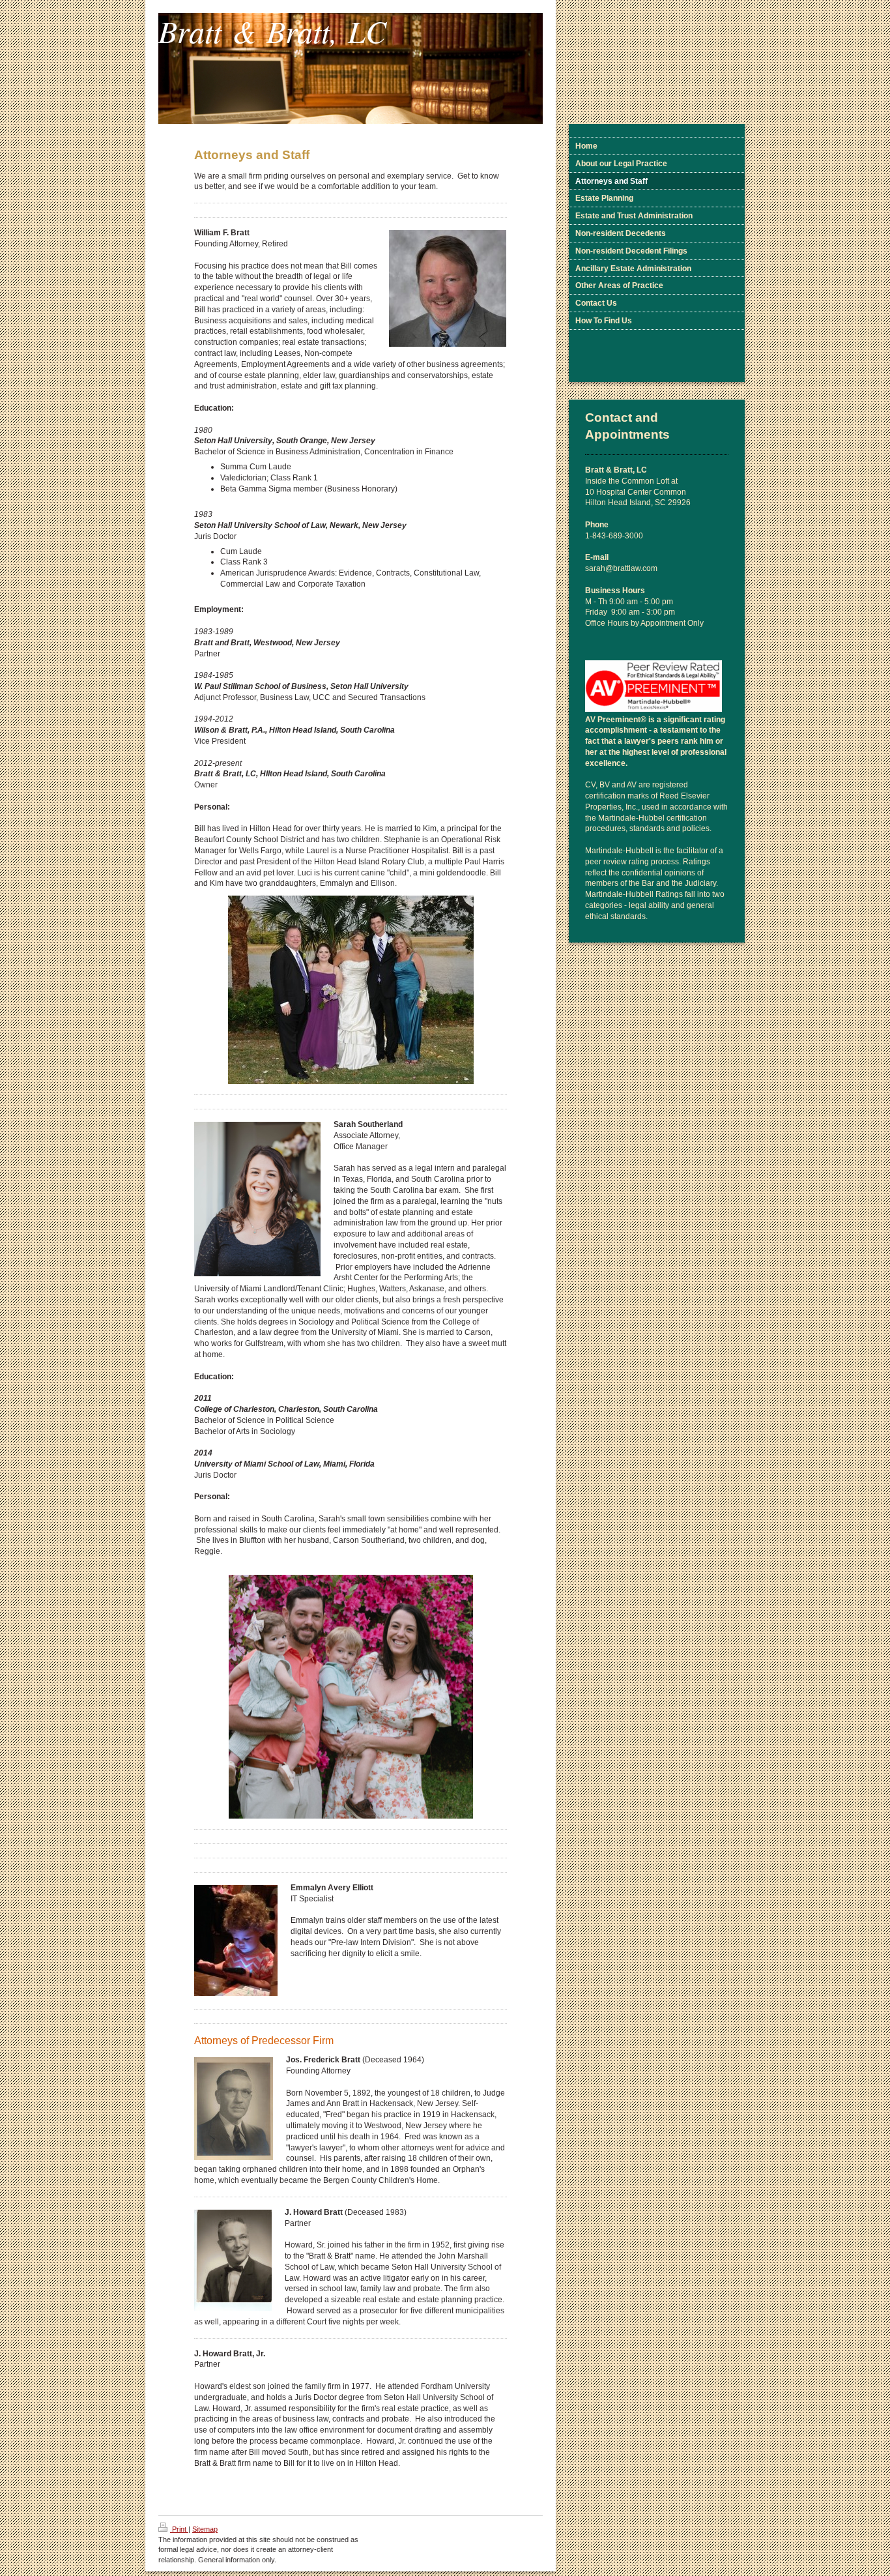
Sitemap (205, 2529)
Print (179, 2529)
